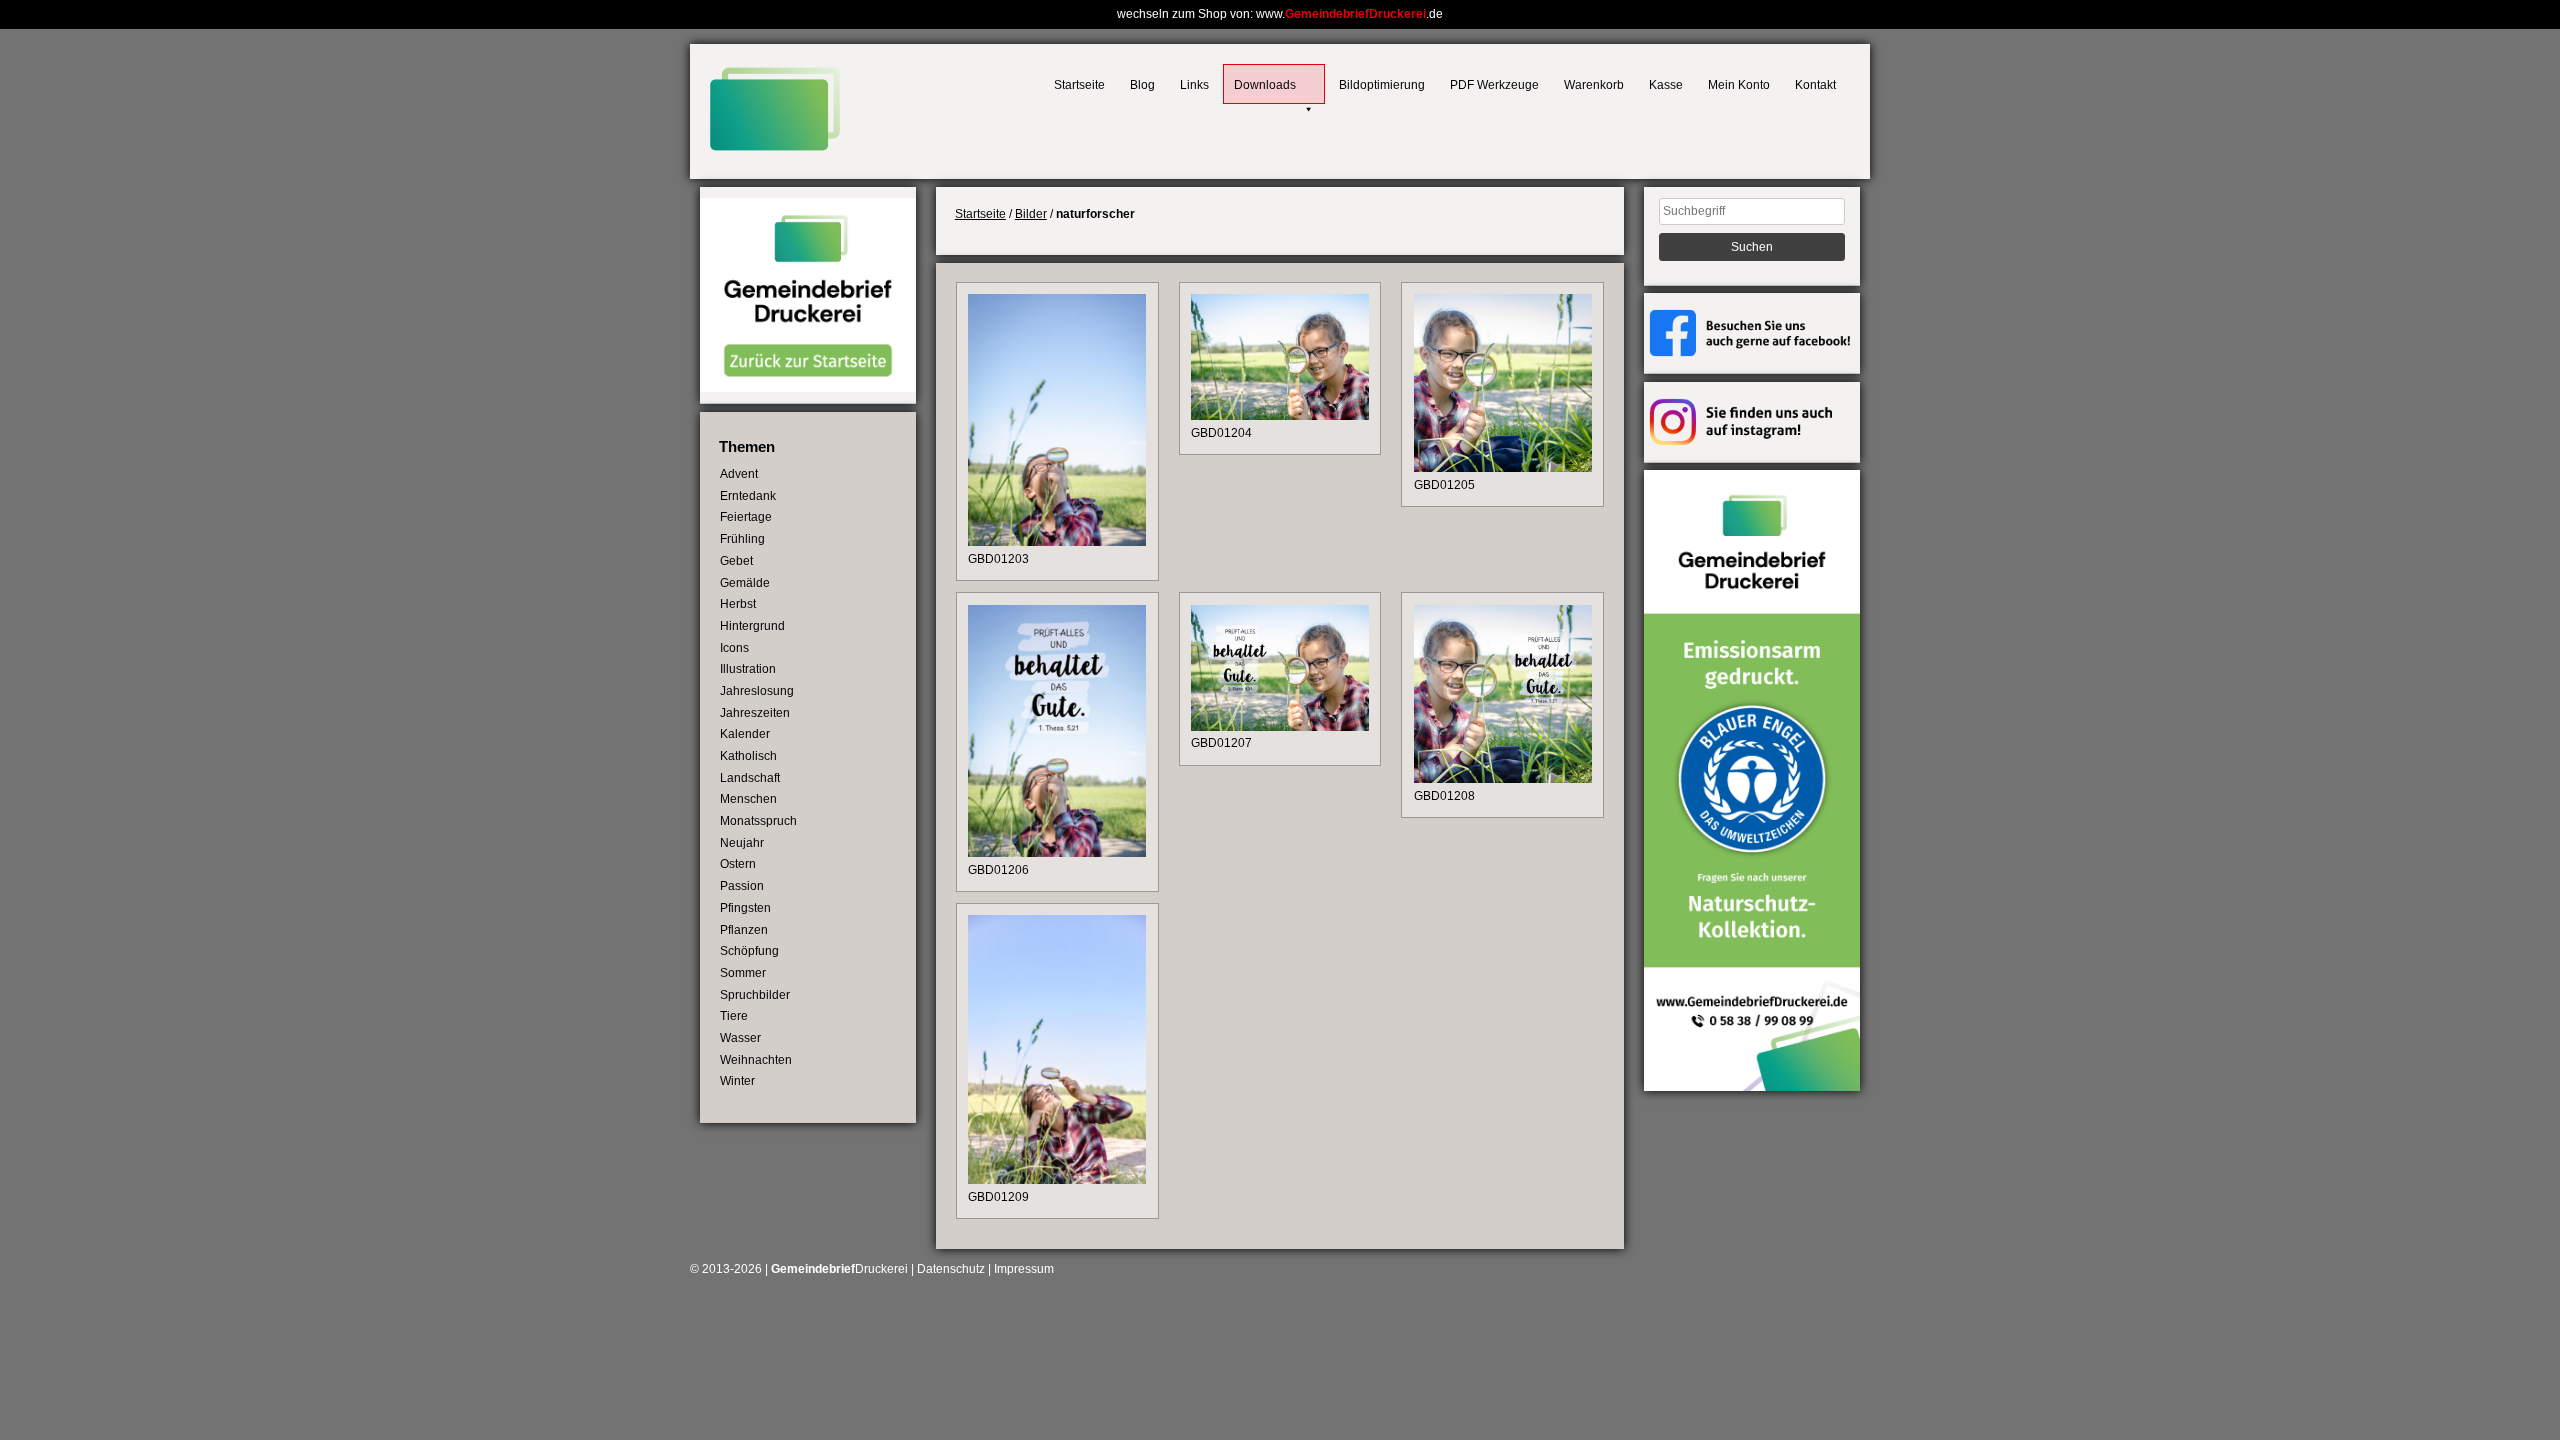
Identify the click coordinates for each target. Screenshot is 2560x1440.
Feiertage (746, 517)
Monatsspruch (758, 821)
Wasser (740, 1038)
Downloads (1265, 85)
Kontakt (1815, 85)
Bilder (1031, 214)
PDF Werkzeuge (1494, 85)
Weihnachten (756, 1060)
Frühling (742, 539)
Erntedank (748, 496)
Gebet (736, 561)
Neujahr (742, 843)
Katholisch (748, 756)
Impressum (1024, 1269)
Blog (1142, 85)
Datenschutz (951, 1269)
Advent (739, 474)
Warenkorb (1594, 85)
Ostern (738, 864)
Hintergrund (752, 626)
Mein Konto (1739, 85)
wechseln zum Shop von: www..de (1280, 14)
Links (1194, 85)
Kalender (745, 734)
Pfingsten (745, 908)
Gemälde (745, 583)
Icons (734, 648)
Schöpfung (749, 951)
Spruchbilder (755, 995)
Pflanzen (744, 930)
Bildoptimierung (1382, 85)
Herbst (738, 604)
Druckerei (839, 1269)
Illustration (748, 669)
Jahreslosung (757, 691)
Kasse (1666, 85)
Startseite (1079, 85)
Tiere (734, 1016)
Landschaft (750, 778)
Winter (737, 1081)
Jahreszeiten (755, 713)
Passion (742, 886)
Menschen (748, 799)
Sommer (743, 973)
